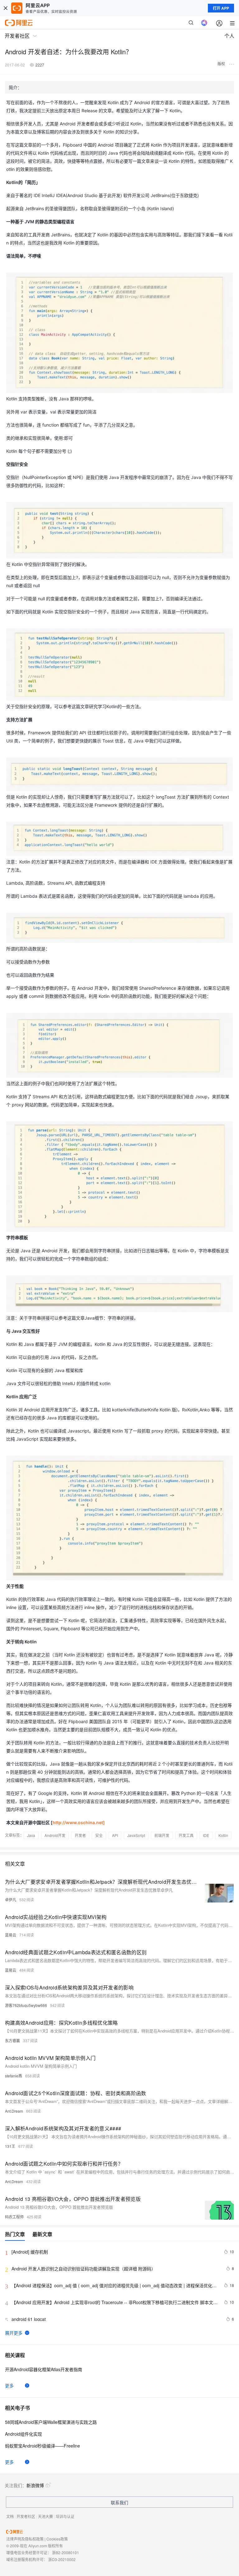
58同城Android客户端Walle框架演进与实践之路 (51, 2422)
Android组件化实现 (23, 2434)
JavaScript (136, 1835)
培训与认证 (65, 2516)
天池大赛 (45, 2516)
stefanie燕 (14, 2076)
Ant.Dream (14, 2111)
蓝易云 (11, 1935)
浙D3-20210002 (62, 2559)
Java (31, 1835)
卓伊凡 (11, 1899)
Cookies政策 (57, 2539)
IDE (206, 1835)
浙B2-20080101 (66, 2552)
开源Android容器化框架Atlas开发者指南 (44, 2369)
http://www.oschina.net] (79, 1822)
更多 (9, 2385)
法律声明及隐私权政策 (25, 2539)
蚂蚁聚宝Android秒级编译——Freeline (42, 2446)
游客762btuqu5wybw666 (26, 2005)
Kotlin (223, 1835)
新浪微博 (35, 2485)
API (115, 1835)
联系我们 (119, 2502)
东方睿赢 (12, 2040)
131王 (10, 2146)
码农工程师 (14, 2217)
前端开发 (162, 1835)
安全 (99, 1835)
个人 (229, 36)
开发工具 (186, 1835)
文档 (10, 2516)
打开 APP (221, 8)
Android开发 (55, 1835)
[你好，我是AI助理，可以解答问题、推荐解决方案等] (204, 23)
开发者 (80, 1835)
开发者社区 (26, 2516)
